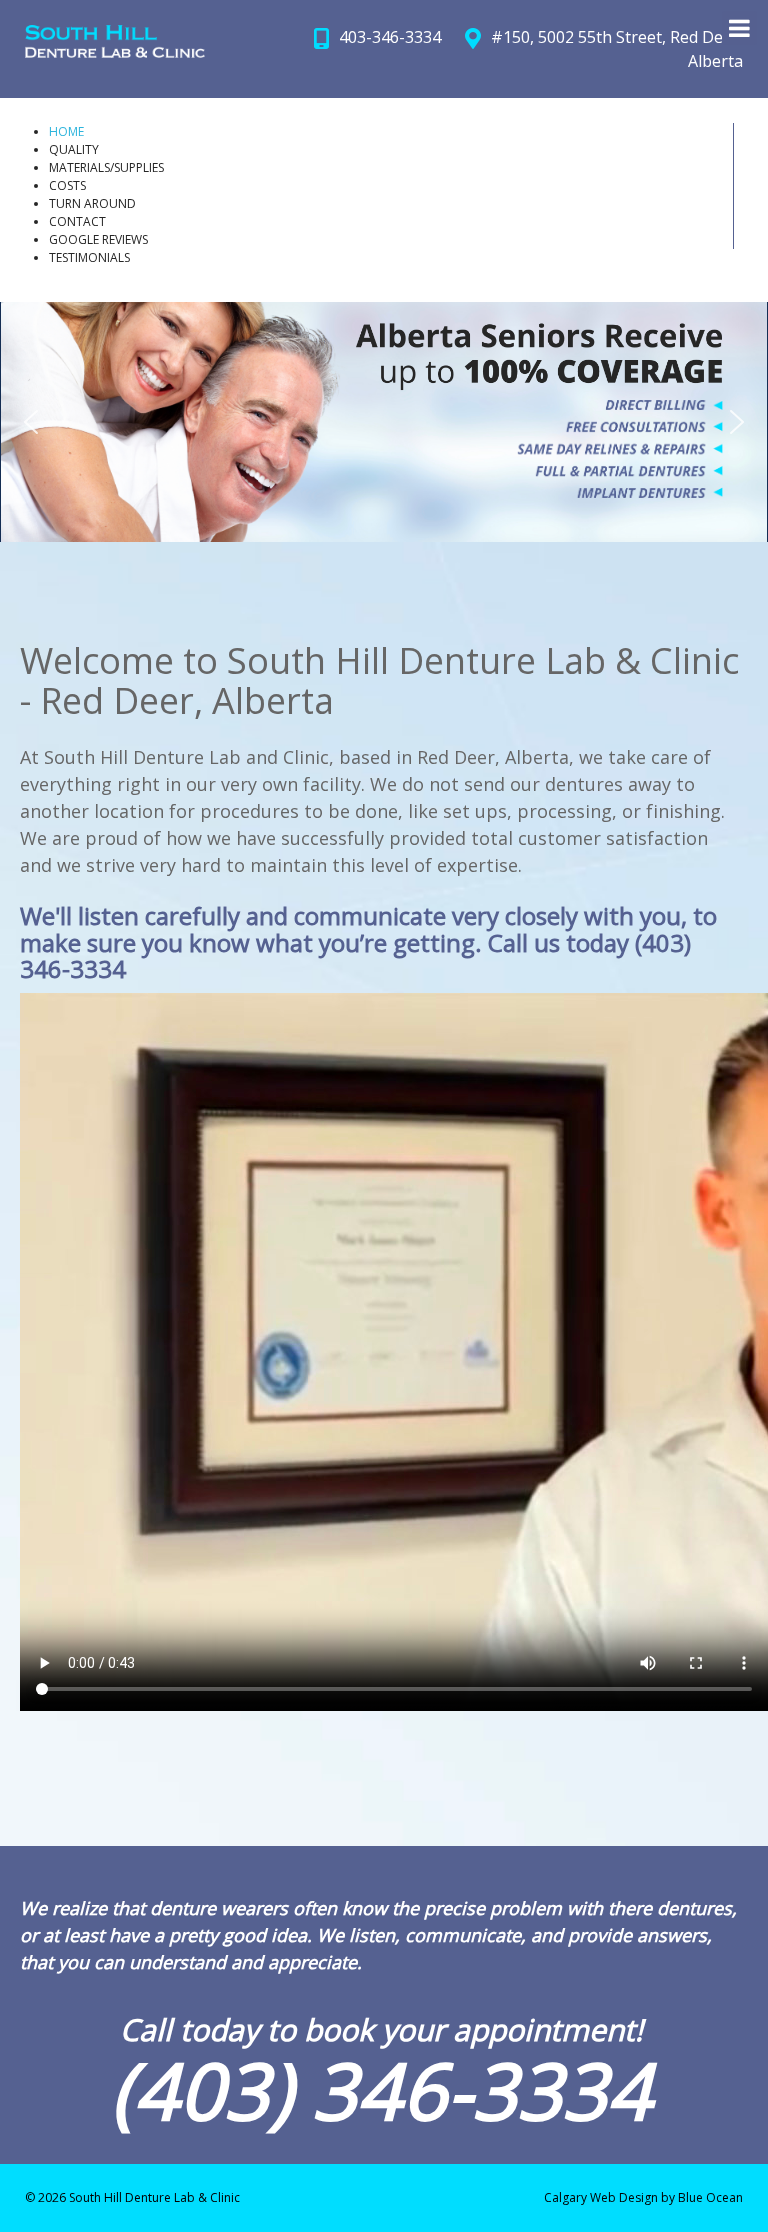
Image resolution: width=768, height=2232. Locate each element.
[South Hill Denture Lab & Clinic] (115, 41)
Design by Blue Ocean (681, 2197)
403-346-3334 (390, 37)
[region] (384, 422)
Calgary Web (580, 2197)
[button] (31, 422)
